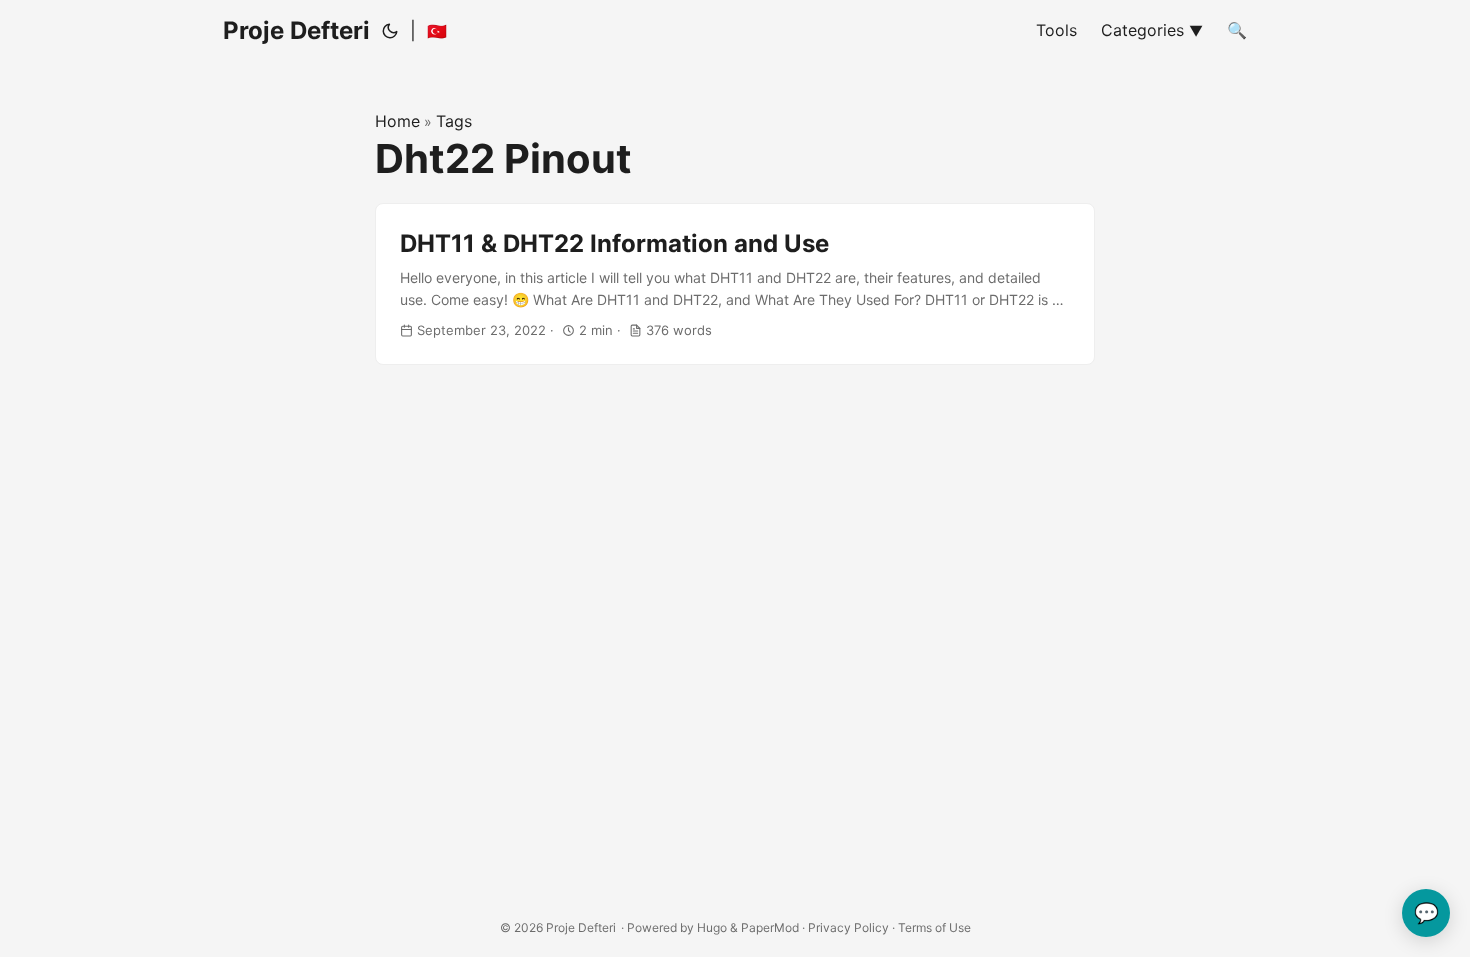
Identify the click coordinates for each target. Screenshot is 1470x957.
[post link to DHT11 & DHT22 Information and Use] (735, 284)
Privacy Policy (848, 927)
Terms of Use (934, 927)
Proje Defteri (296, 30)
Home (397, 121)
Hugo (712, 927)
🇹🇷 (437, 31)
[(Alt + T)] (390, 31)
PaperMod (770, 927)
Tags (454, 121)
